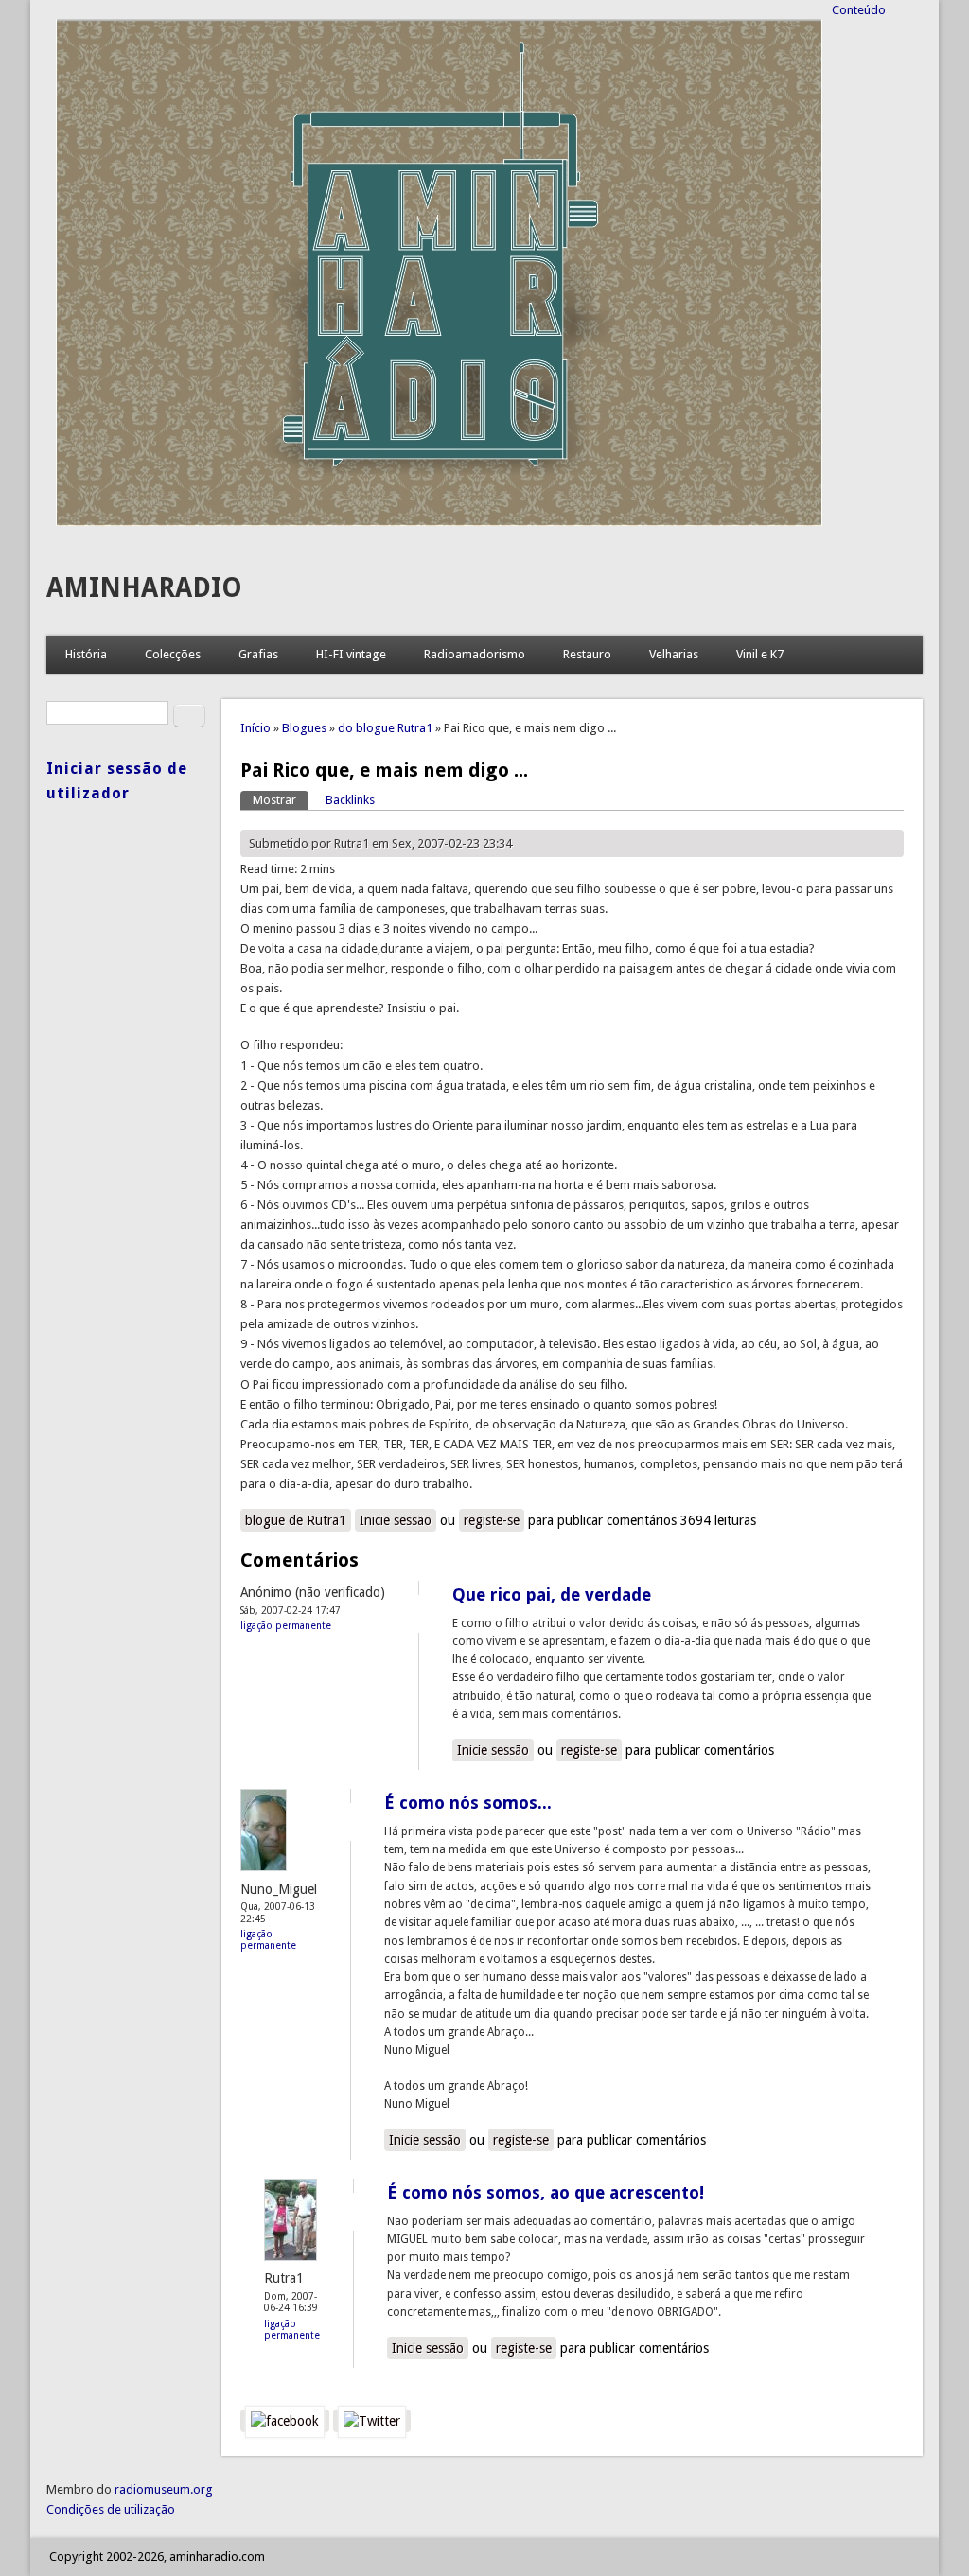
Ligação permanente (286, 1625)
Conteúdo (859, 10)
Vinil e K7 (760, 654)
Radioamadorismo (475, 654)
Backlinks (350, 800)
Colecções (173, 654)
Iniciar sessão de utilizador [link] (117, 781)
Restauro (587, 654)
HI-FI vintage (351, 654)
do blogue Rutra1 (385, 728)
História (86, 654)
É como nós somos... (468, 1803)
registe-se (492, 1520)
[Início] (439, 522)
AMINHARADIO (144, 588)
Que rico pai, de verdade (552, 1595)
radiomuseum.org (164, 2489)
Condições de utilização (111, 2509)
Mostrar (281, 800)
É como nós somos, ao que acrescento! (546, 2192)
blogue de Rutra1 (296, 1520)
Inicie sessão (396, 1520)
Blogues (304, 728)
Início (255, 728)
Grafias (258, 654)
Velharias (674, 654)
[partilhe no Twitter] (372, 2421)
